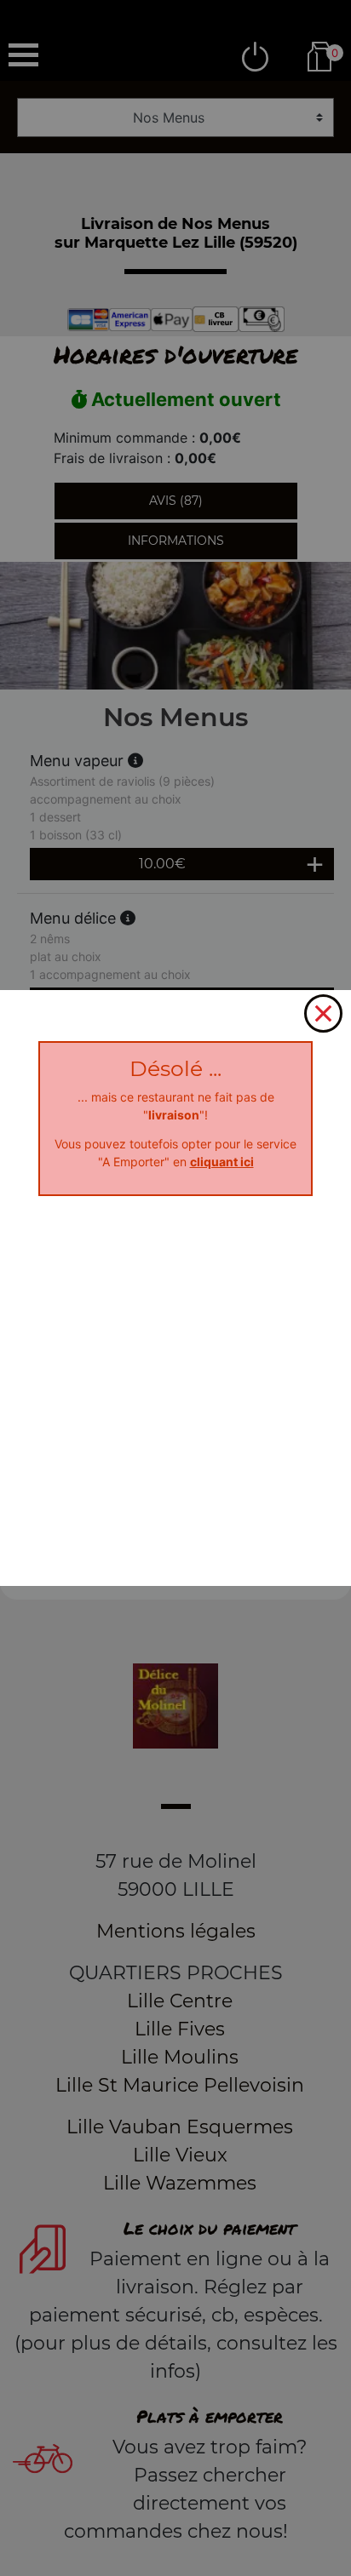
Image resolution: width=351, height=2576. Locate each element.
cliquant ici (222, 1162)
